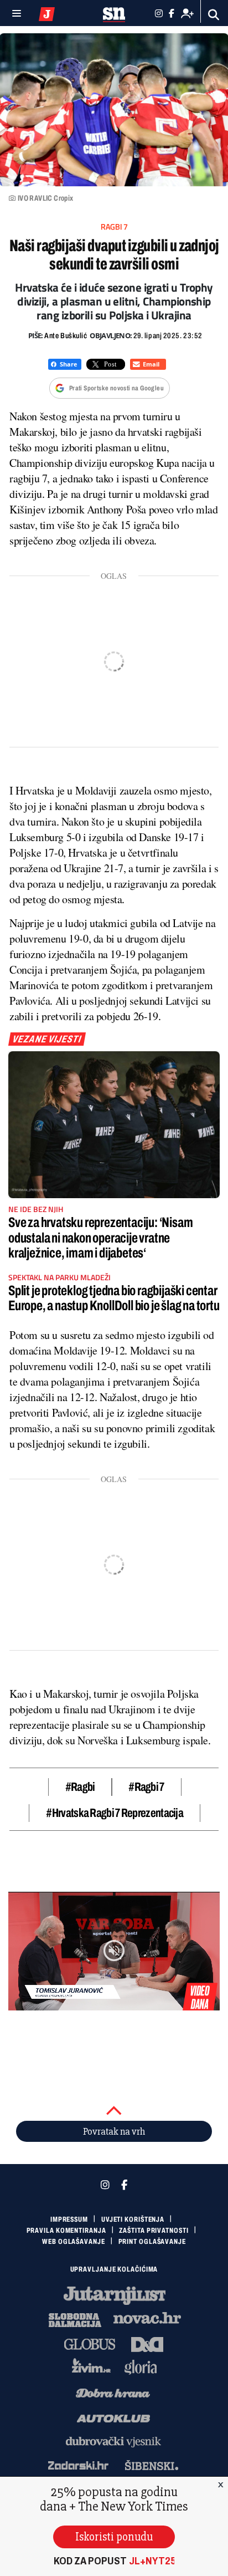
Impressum (69, 2219)
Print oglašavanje (152, 2242)
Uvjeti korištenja (133, 2219)
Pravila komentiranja (66, 2231)
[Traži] (214, 15)
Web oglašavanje (74, 2242)
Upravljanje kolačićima (114, 2269)
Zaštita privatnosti (154, 2231)
